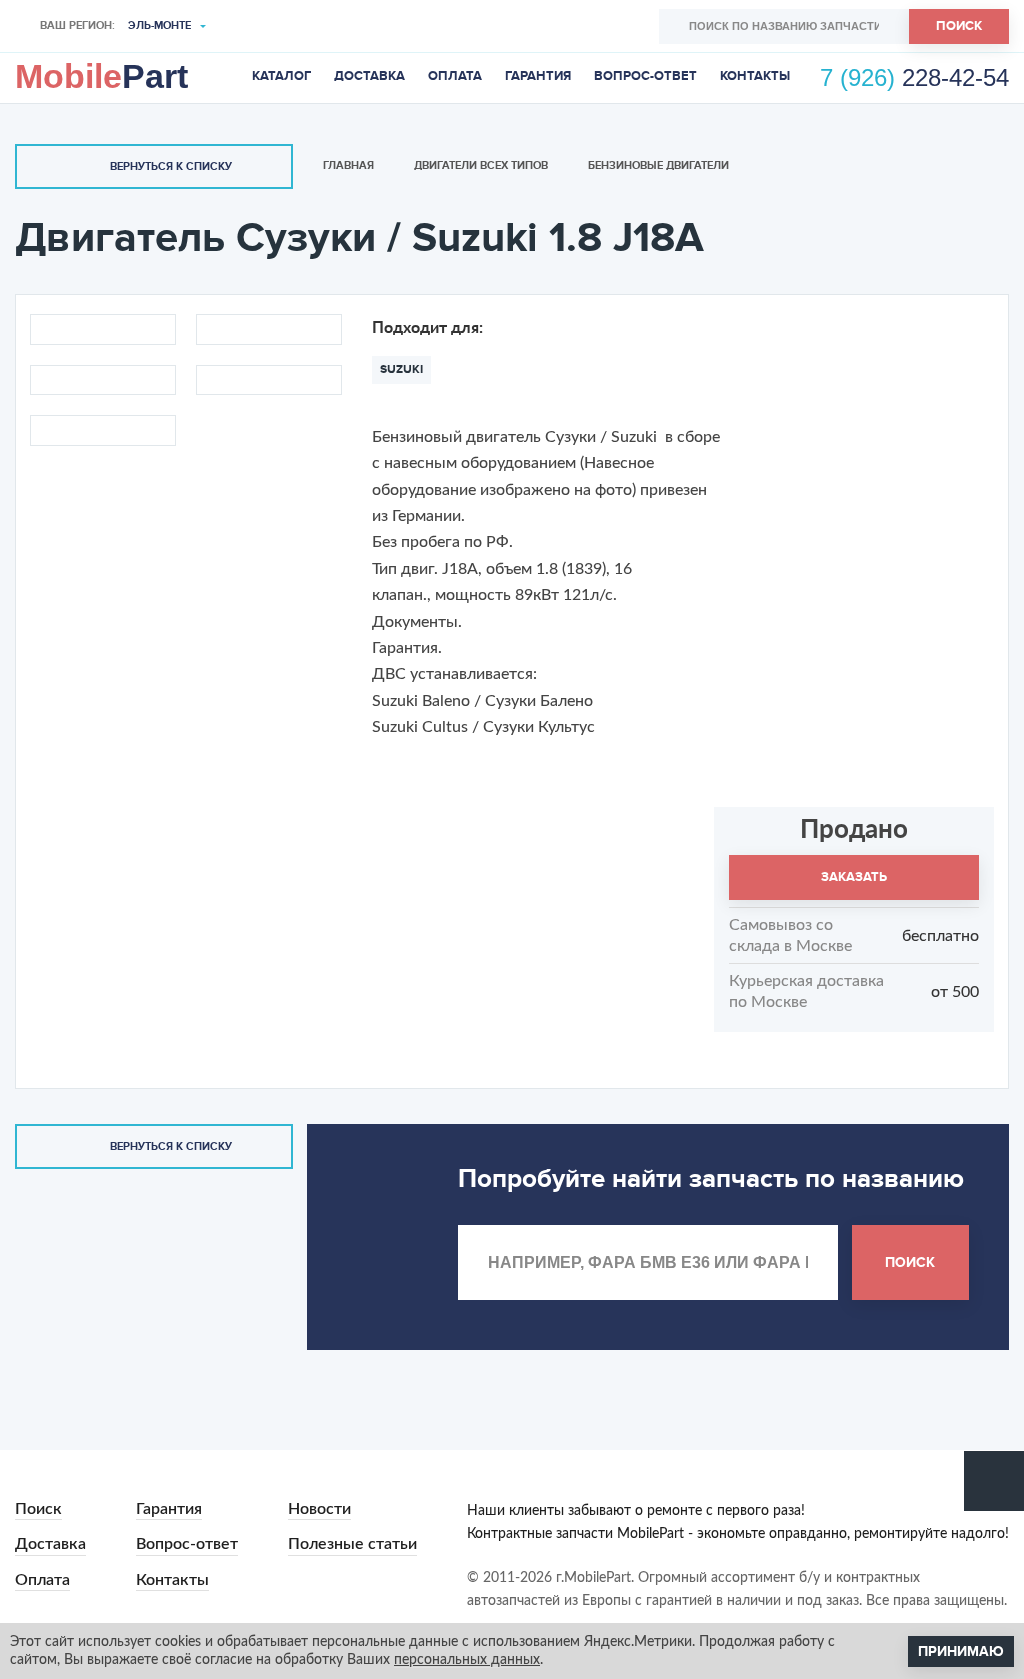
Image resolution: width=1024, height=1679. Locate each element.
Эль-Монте (159, 25)
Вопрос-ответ (645, 76)
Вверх (994, 1481)
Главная (348, 165)
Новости (319, 1509)
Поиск (959, 26)
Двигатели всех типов (481, 165)
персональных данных (467, 1660)
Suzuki (401, 369)
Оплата (455, 76)
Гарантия (538, 76)
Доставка (369, 76)
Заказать (854, 877)
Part (101, 76)
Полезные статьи (352, 1544)
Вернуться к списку (171, 166)
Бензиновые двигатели (658, 165)
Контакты (755, 76)
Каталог (281, 76)
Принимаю (961, 1651)
